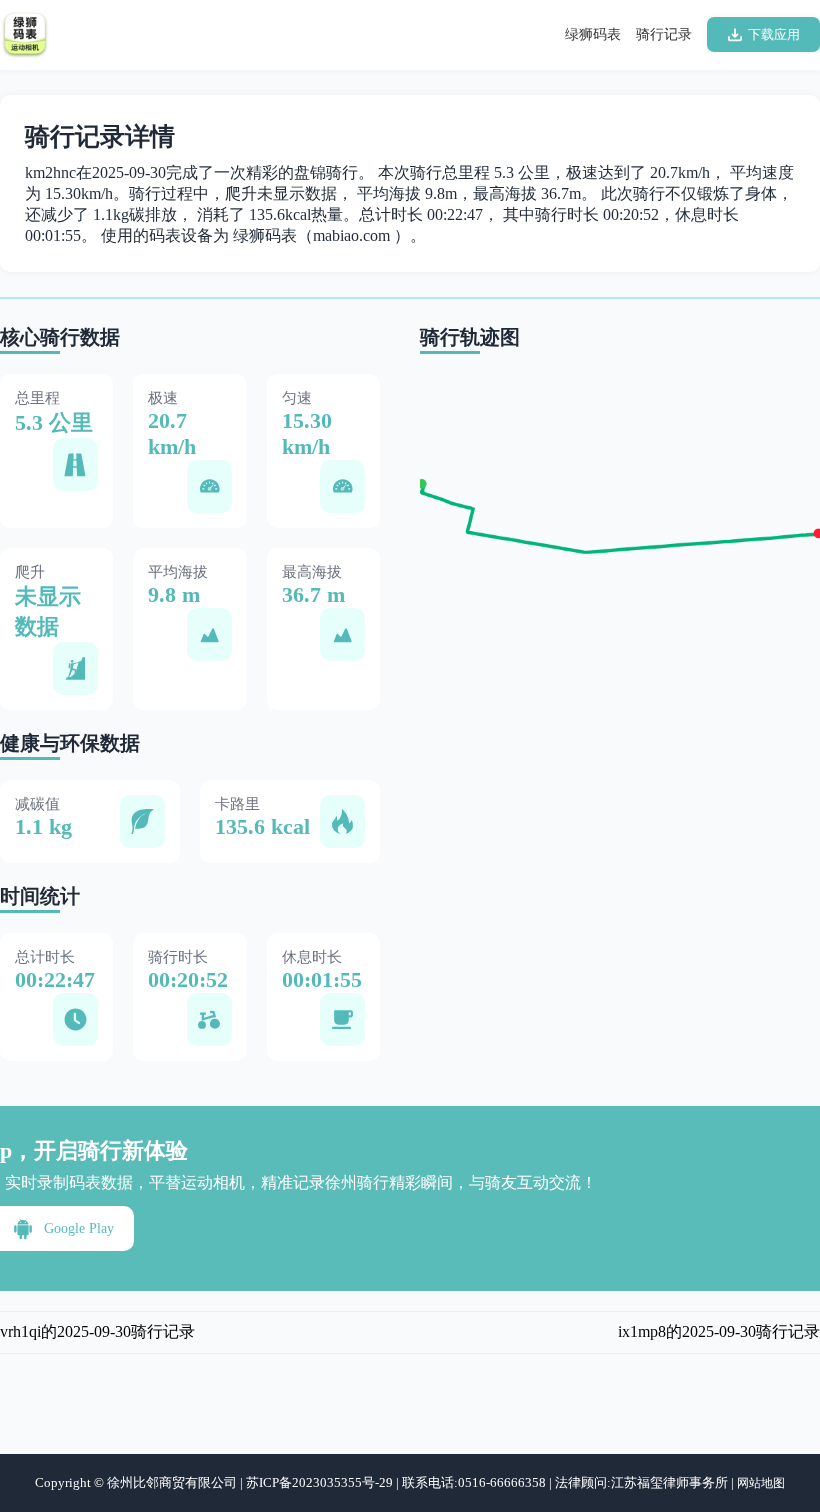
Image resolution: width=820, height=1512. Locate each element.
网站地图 (761, 1483)
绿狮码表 (593, 34)
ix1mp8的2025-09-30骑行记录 (719, 1331)
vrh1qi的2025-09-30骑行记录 (97, 1331)
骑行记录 (664, 34)
